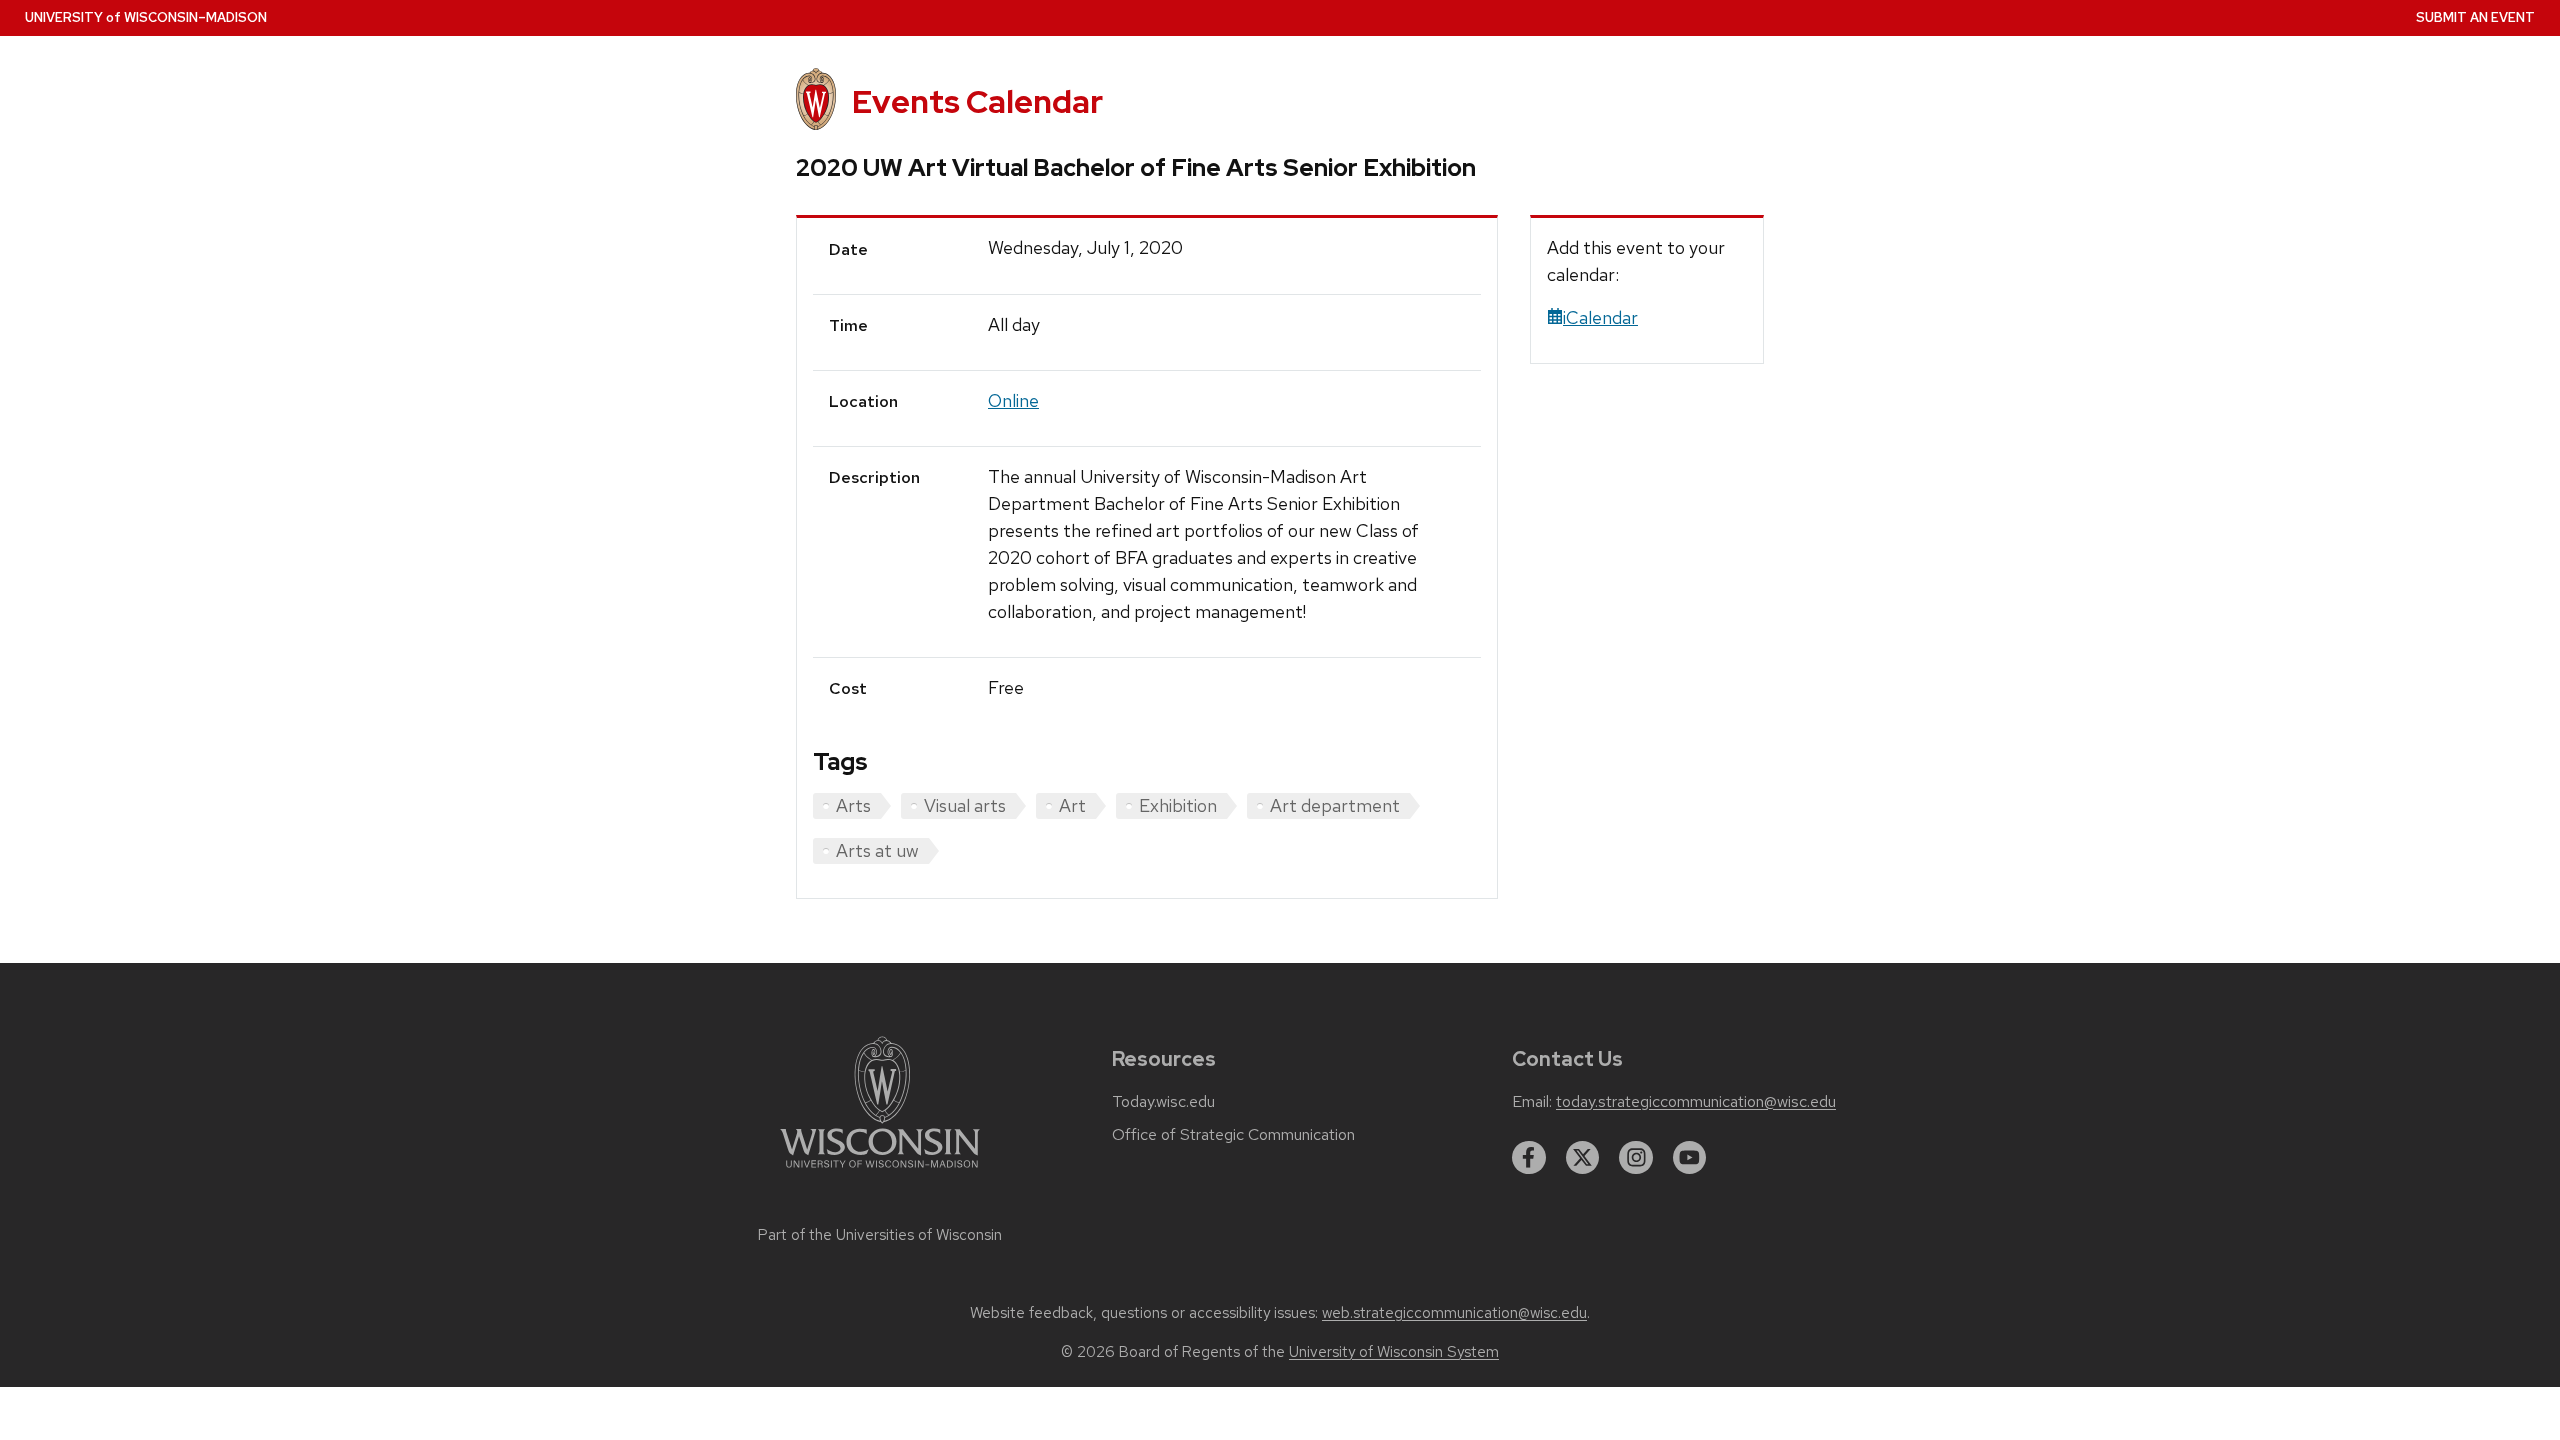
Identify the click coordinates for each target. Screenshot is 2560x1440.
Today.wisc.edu (1163, 1102)
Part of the (880, 1235)
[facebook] (1529, 1158)
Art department (1335, 805)
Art (1072, 805)
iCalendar (1600, 317)
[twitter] (1583, 1158)
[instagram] (1636, 1158)
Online (1013, 400)
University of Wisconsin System (1394, 1352)
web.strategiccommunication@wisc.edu (1454, 1313)
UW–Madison (146, 17)
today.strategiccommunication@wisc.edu (1696, 1102)
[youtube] (1690, 1158)
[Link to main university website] (880, 1171)
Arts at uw (877, 850)
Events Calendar (977, 101)
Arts (853, 805)
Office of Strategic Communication (1233, 1135)
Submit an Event (2475, 17)
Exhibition (1178, 805)
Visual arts (965, 805)
